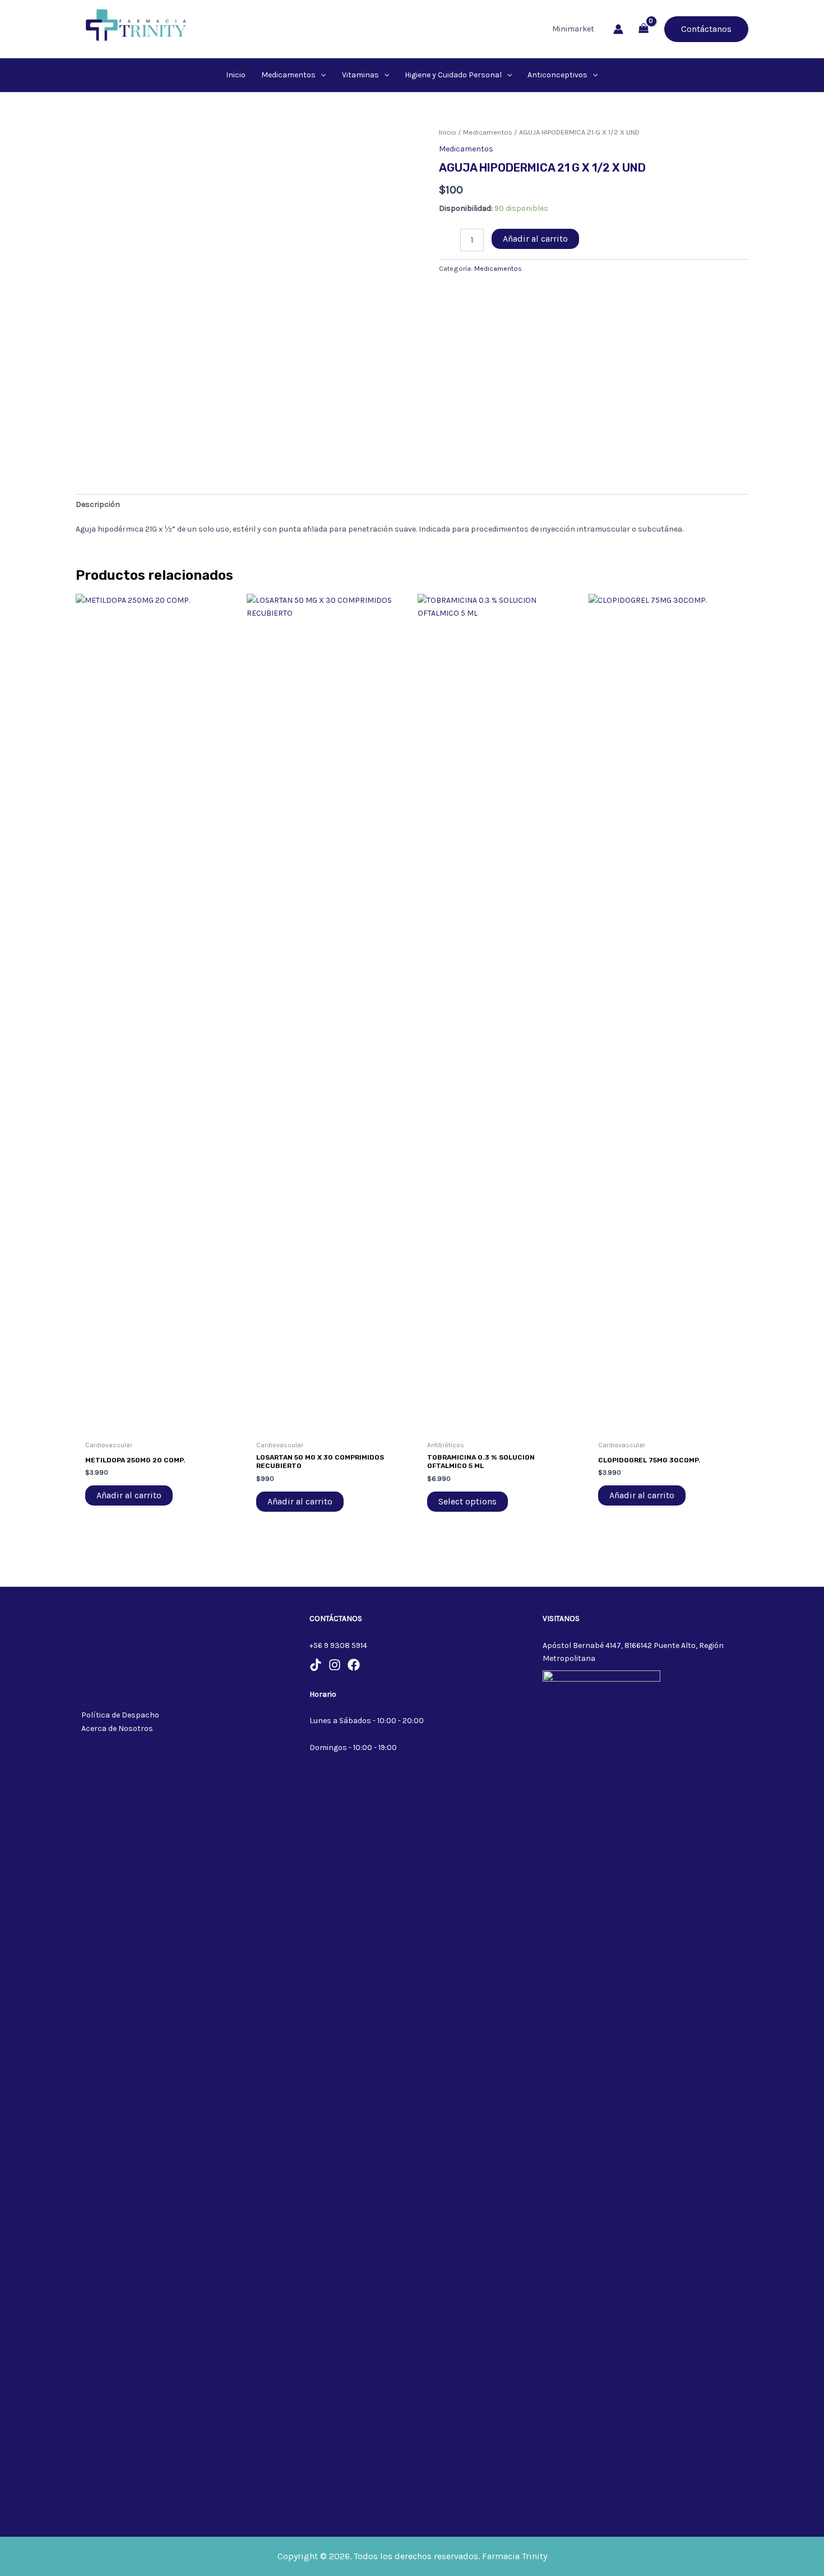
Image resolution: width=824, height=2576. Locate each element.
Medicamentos (488, 132)
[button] (706, 29)
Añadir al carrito (535, 239)
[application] (321, 75)
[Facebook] (354, 1665)
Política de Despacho (120, 1715)
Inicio (448, 132)
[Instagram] (335, 1665)
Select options (467, 1501)
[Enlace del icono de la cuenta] (618, 29)
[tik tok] (316, 1665)
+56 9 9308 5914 (338, 1645)
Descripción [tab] (98, 504)
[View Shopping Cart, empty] (644, 29)
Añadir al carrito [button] (129, 1495)
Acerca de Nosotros (117, 1728)
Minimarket (573, 29)
